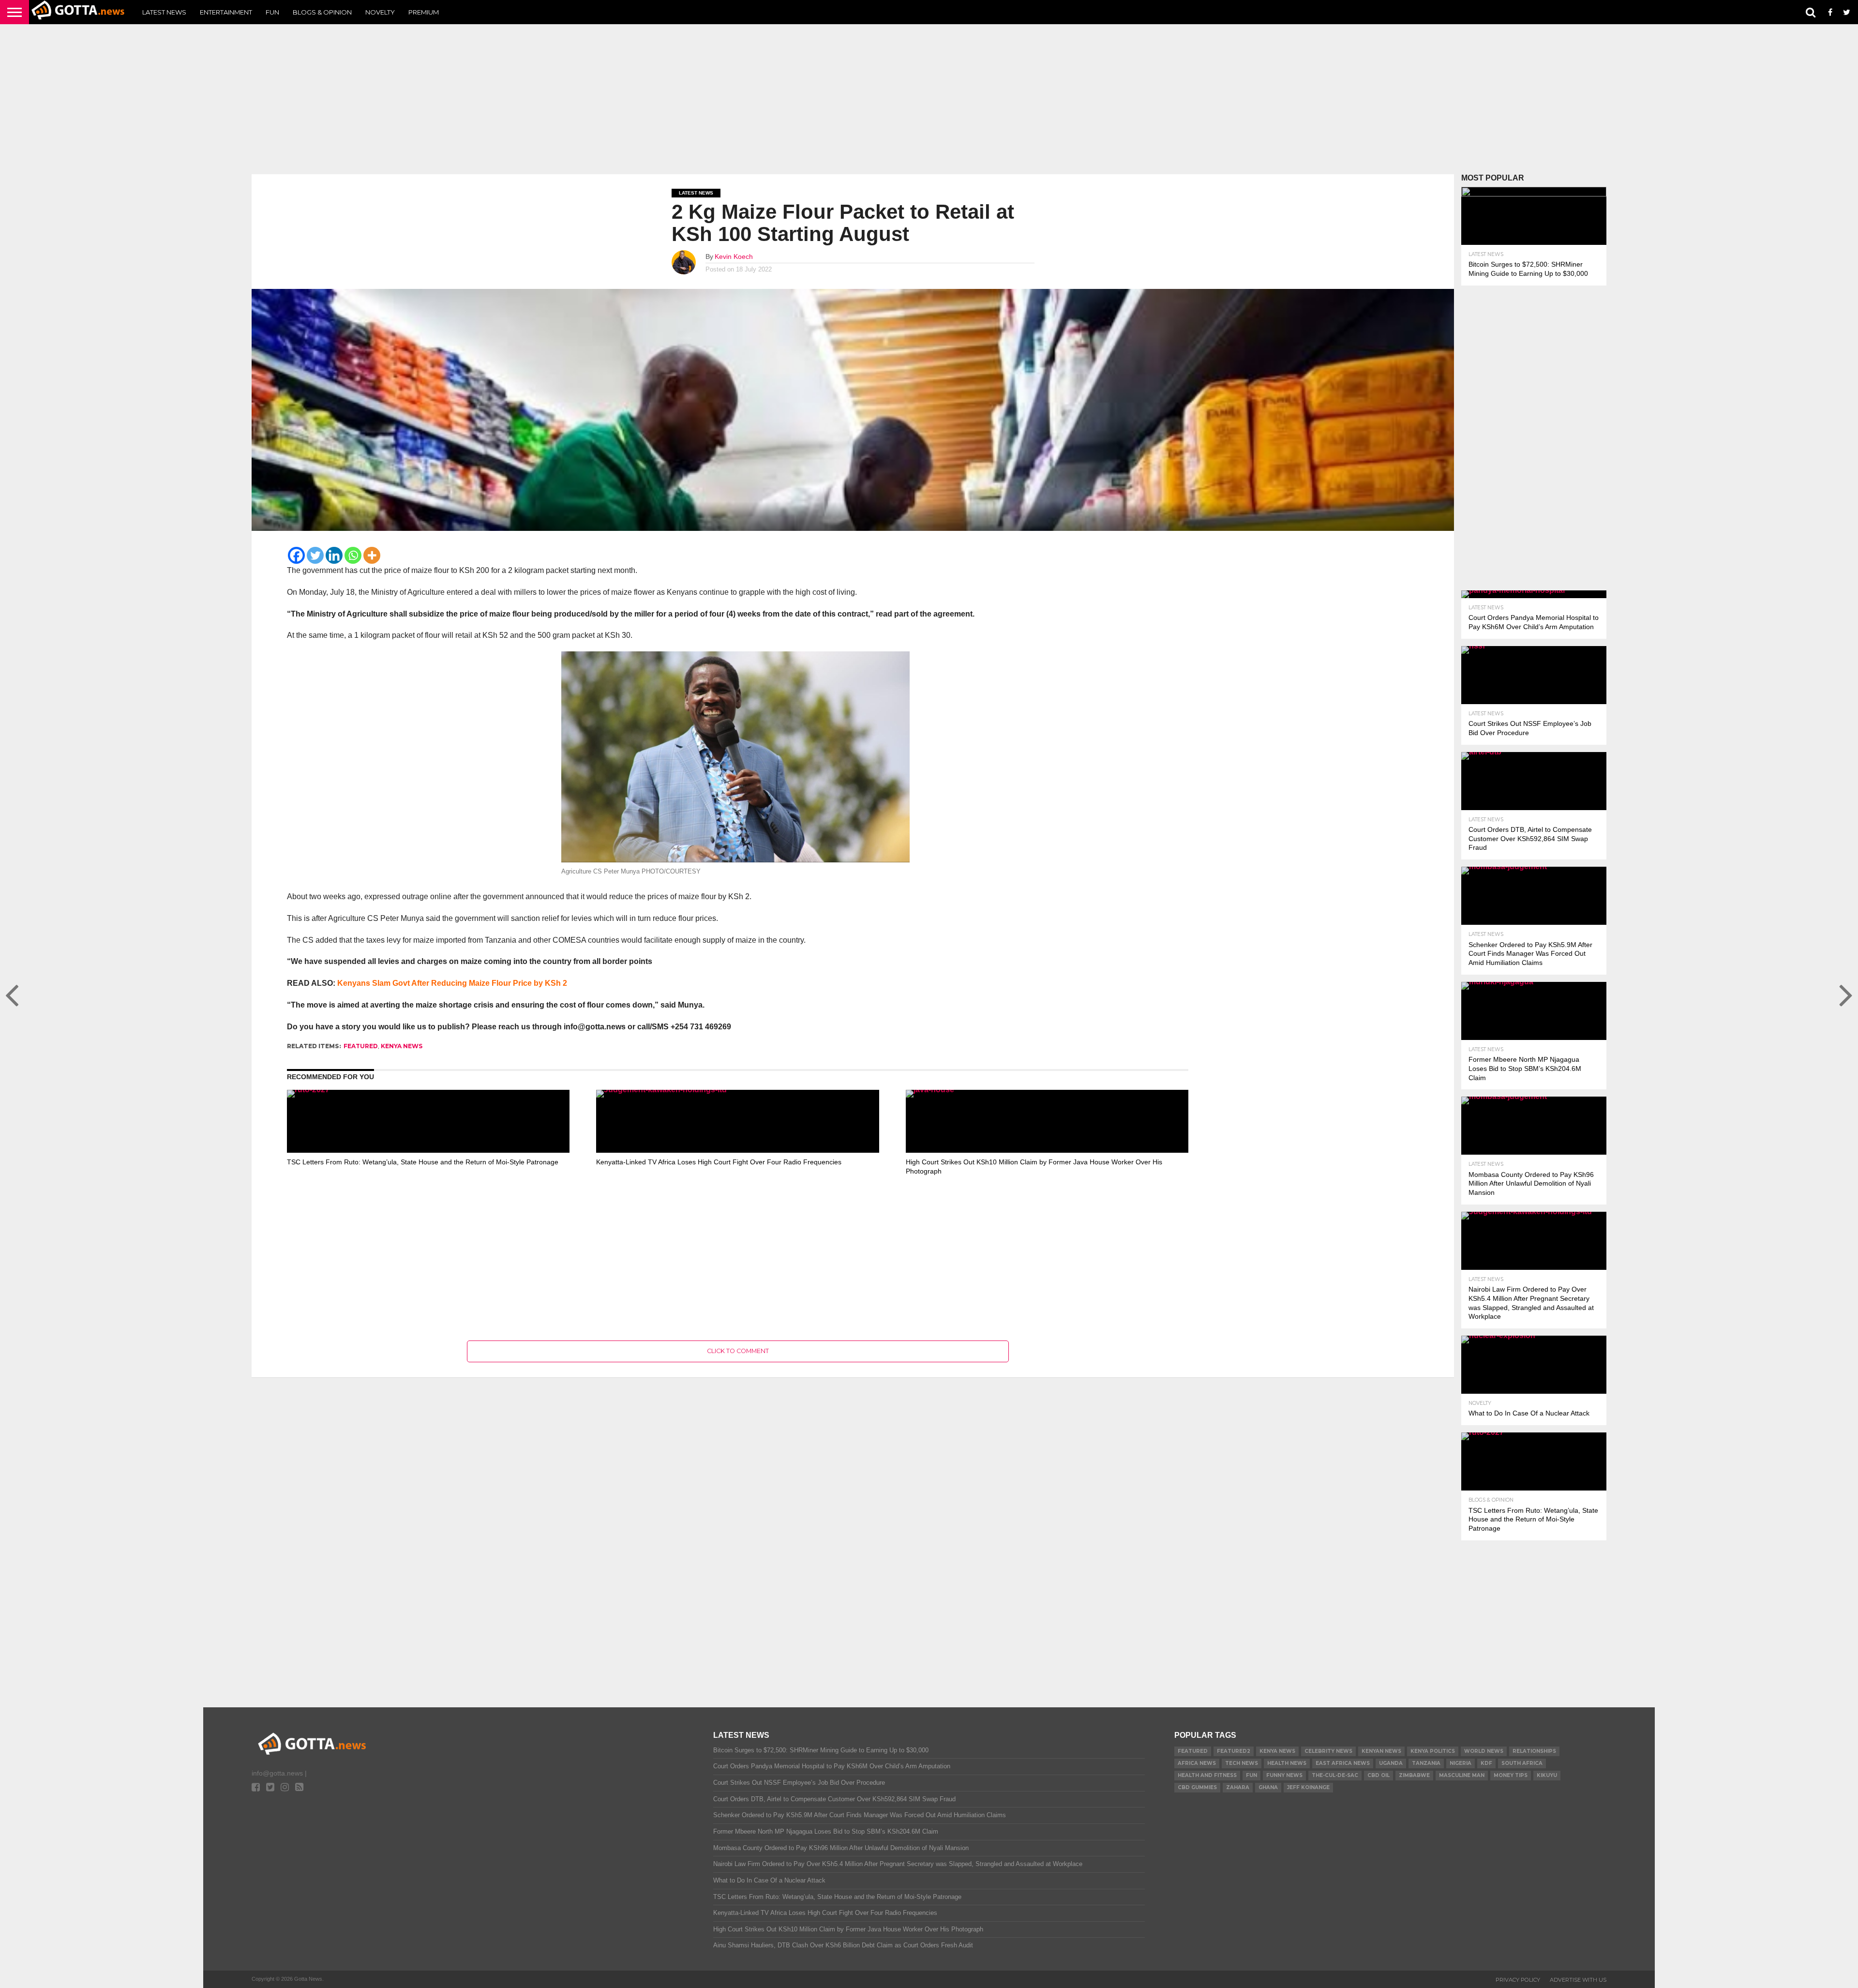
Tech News (1242, 1763)
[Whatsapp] (353, 555)
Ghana (1268, 1787)
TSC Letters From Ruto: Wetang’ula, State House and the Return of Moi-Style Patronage (423, 1162)
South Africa (1522, 1763)
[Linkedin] (334, 555)
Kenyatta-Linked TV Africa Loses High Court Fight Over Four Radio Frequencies (719, 1162)
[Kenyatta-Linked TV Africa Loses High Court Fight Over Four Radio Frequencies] (737, 1090)
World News (1484, 1751)
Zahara (1238, 1787)
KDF (1486, 1763)
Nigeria (1461, 1763)
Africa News (1197, 1763)
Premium (424, 12)
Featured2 (1234, 1751)
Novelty (380, 12)
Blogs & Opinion (322, 12)
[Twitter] (315, 555)
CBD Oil (1379, 1775)
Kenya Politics (1433, 1751)
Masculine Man (1462, 1775)
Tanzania (1426, 1763)
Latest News (164, 12)
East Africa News (1343, 1763)
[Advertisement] (929, 99)
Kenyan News (1381, 1751)
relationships (1534, 1751)
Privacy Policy (1518, 1980)
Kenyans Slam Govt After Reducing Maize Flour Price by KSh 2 (452, 983)
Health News (1287, 1763)
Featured (361, 1046)
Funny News (1284, 1775)
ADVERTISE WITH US (1578, 1980)
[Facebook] (296, 555)
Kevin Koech (734, 256)
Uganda (1391, 1763)
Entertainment (226, 12)
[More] (372, 555)
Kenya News (402, 1046)
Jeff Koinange (1308, 1787)
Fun (272, 12)
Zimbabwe (1414, 1775)
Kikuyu (1547, 1775)
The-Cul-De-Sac (1335, 1775)
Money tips (1511, 1775)
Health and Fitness (1207, 1775)
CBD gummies (1197, 1787)
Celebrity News (1328, 1751)
